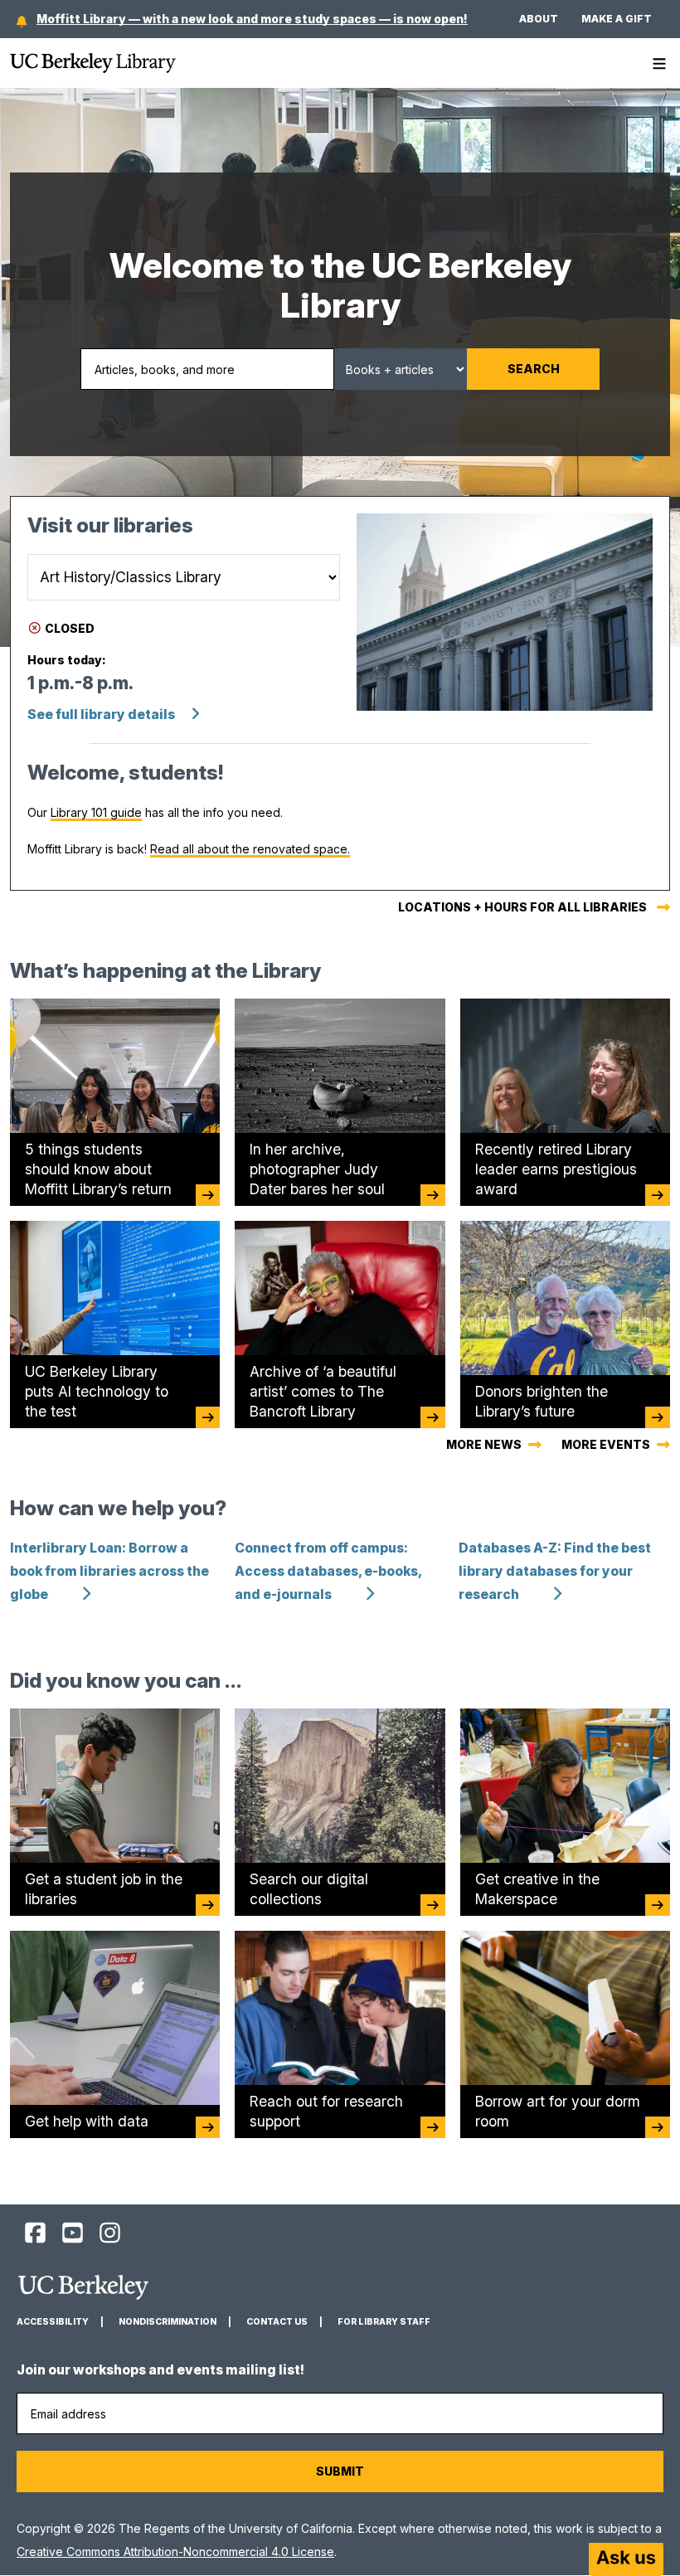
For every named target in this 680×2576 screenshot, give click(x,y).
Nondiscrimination (168, 2322)
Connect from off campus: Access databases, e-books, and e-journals (328, 1571)
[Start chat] (626, 2559)
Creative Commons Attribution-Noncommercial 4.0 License (175, 2552)
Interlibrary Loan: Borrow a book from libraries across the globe (109, 1571)
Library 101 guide (96, 812)
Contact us (277, 2322)
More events (606, 1444)
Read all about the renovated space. (250, 849)
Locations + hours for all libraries (522, 907)
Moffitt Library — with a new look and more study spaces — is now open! (252, 19)
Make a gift (617, 19)
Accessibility (53, 2322)
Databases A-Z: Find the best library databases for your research (555, 1571)
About (539, 19)
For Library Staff (384, 2322)
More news (484, 1444)
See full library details (101, 714)
